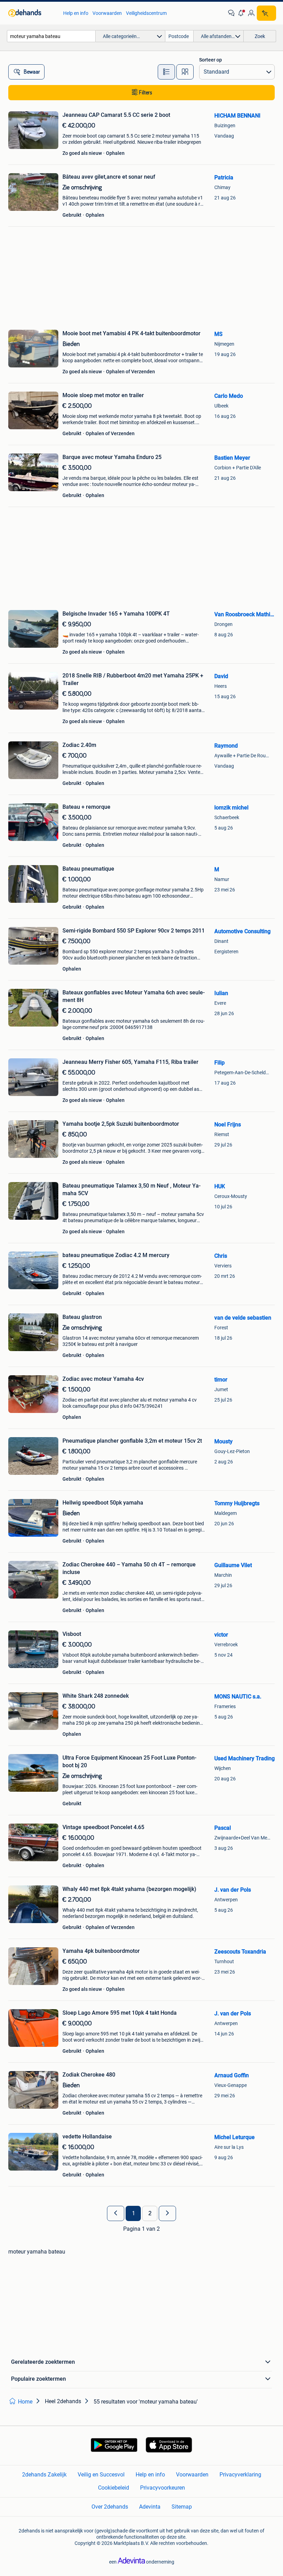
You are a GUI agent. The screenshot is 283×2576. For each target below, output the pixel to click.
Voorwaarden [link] (107, 13)
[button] (241, 13)
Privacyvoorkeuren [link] (163, 2488)
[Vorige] (116, 2213)
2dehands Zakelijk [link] (44, 2475)
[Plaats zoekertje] (266, 13)
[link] (32, 13)
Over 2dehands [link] (110, 2507)
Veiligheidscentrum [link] (146, 13)
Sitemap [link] (182, 2507)
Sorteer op (211, 60)
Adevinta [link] (150, 2507)
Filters (146, 93)
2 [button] (150, 2213)
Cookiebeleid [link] (114, 2488)
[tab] (166, 72)
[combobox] (51, 36)
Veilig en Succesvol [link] (101, 2475)
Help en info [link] (76, 13)
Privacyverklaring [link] (240, 2475)
